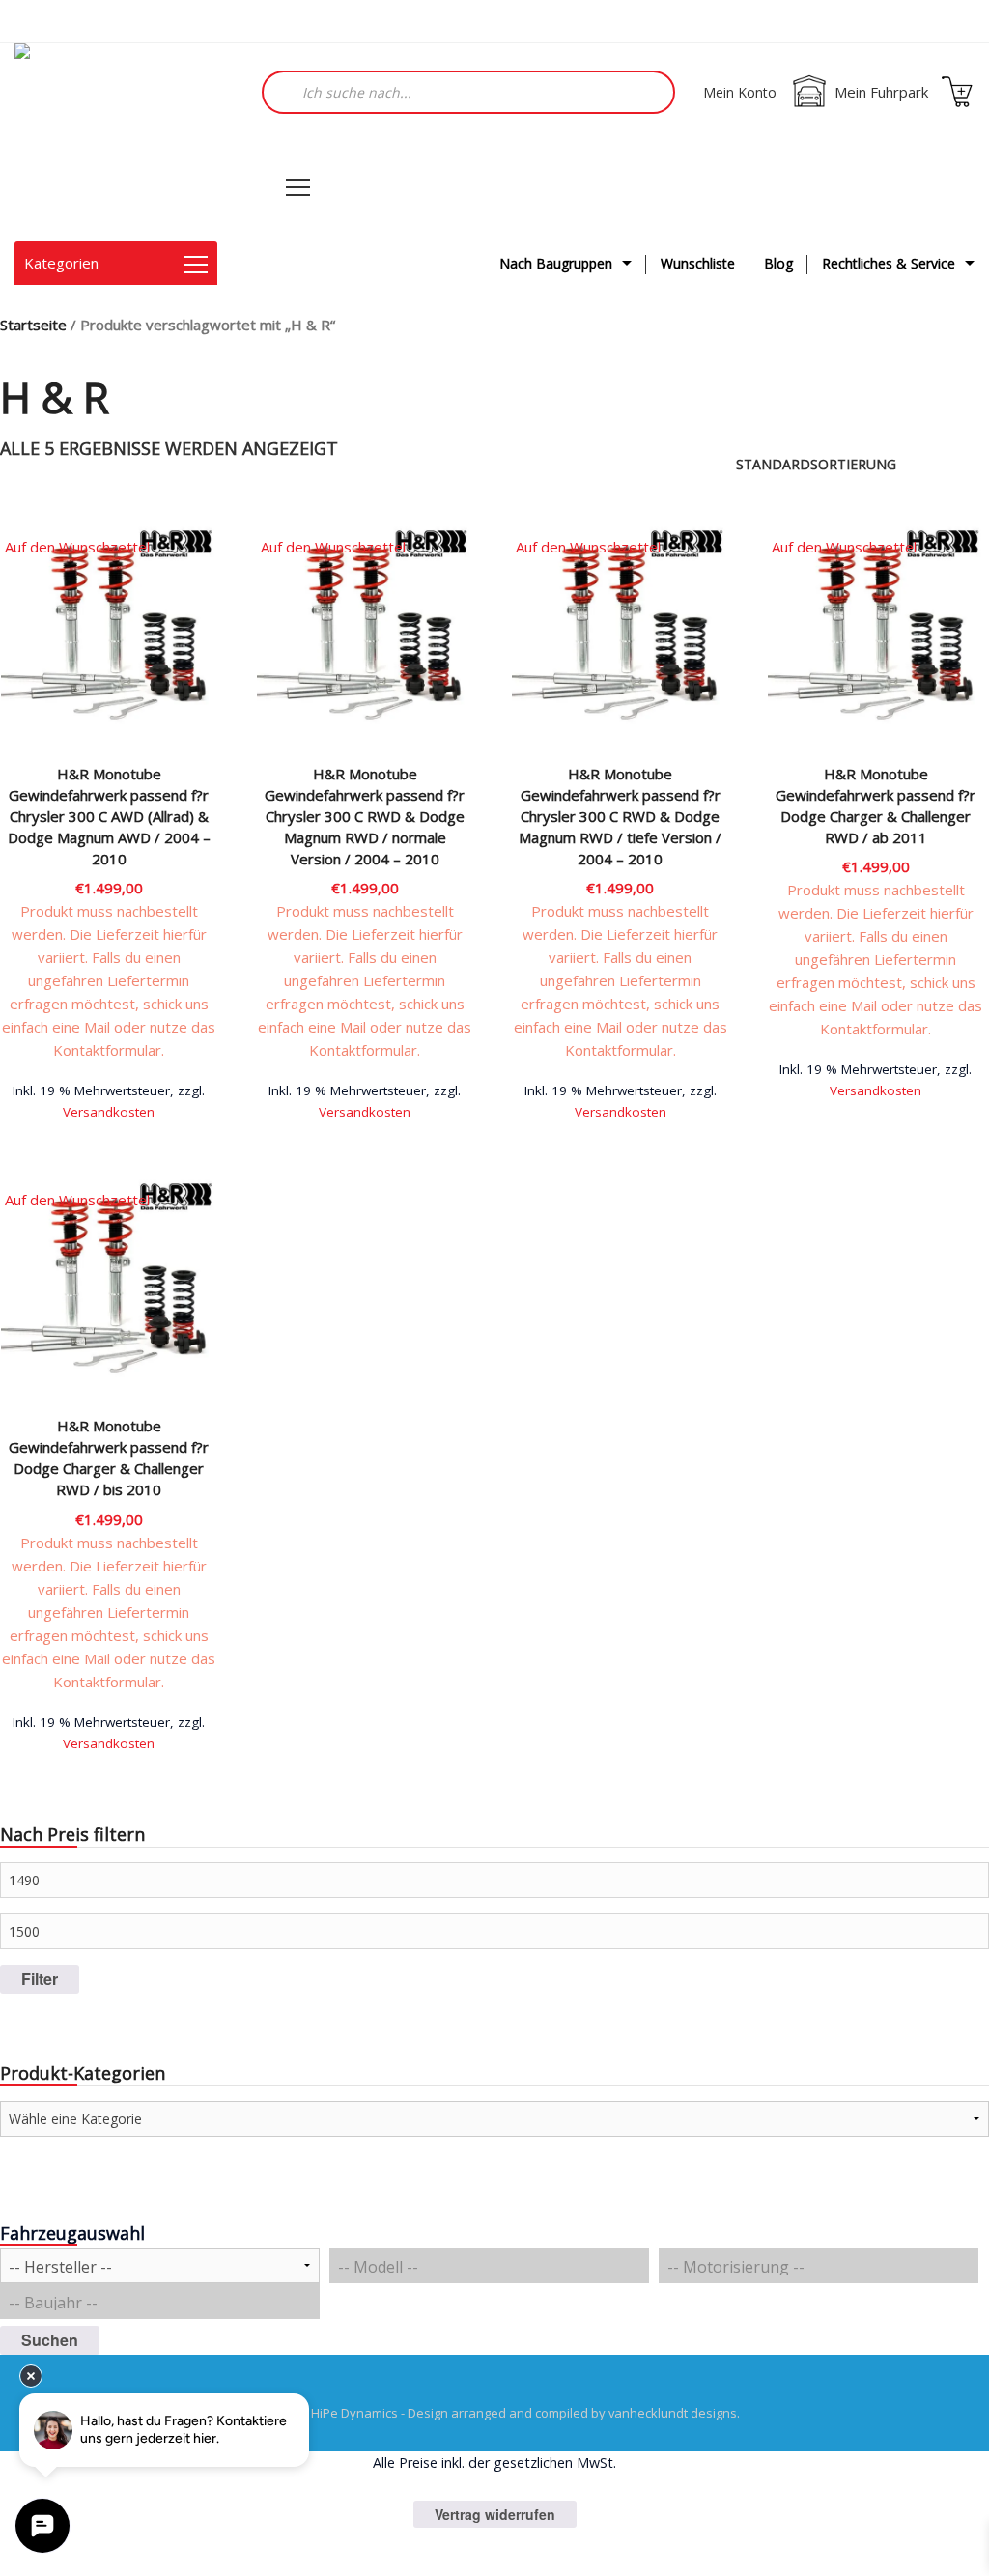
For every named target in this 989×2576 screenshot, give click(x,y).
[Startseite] (111, 142)
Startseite (33, 325)
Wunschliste (698, 263)
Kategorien (61, 263)
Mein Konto (740, 92)
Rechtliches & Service (889, 263)
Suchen (50, 2340)
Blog (778, 263)
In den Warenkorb (109, 1109)
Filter (40, 1979)
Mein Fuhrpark (881, 92)
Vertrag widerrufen (495, 2514)
